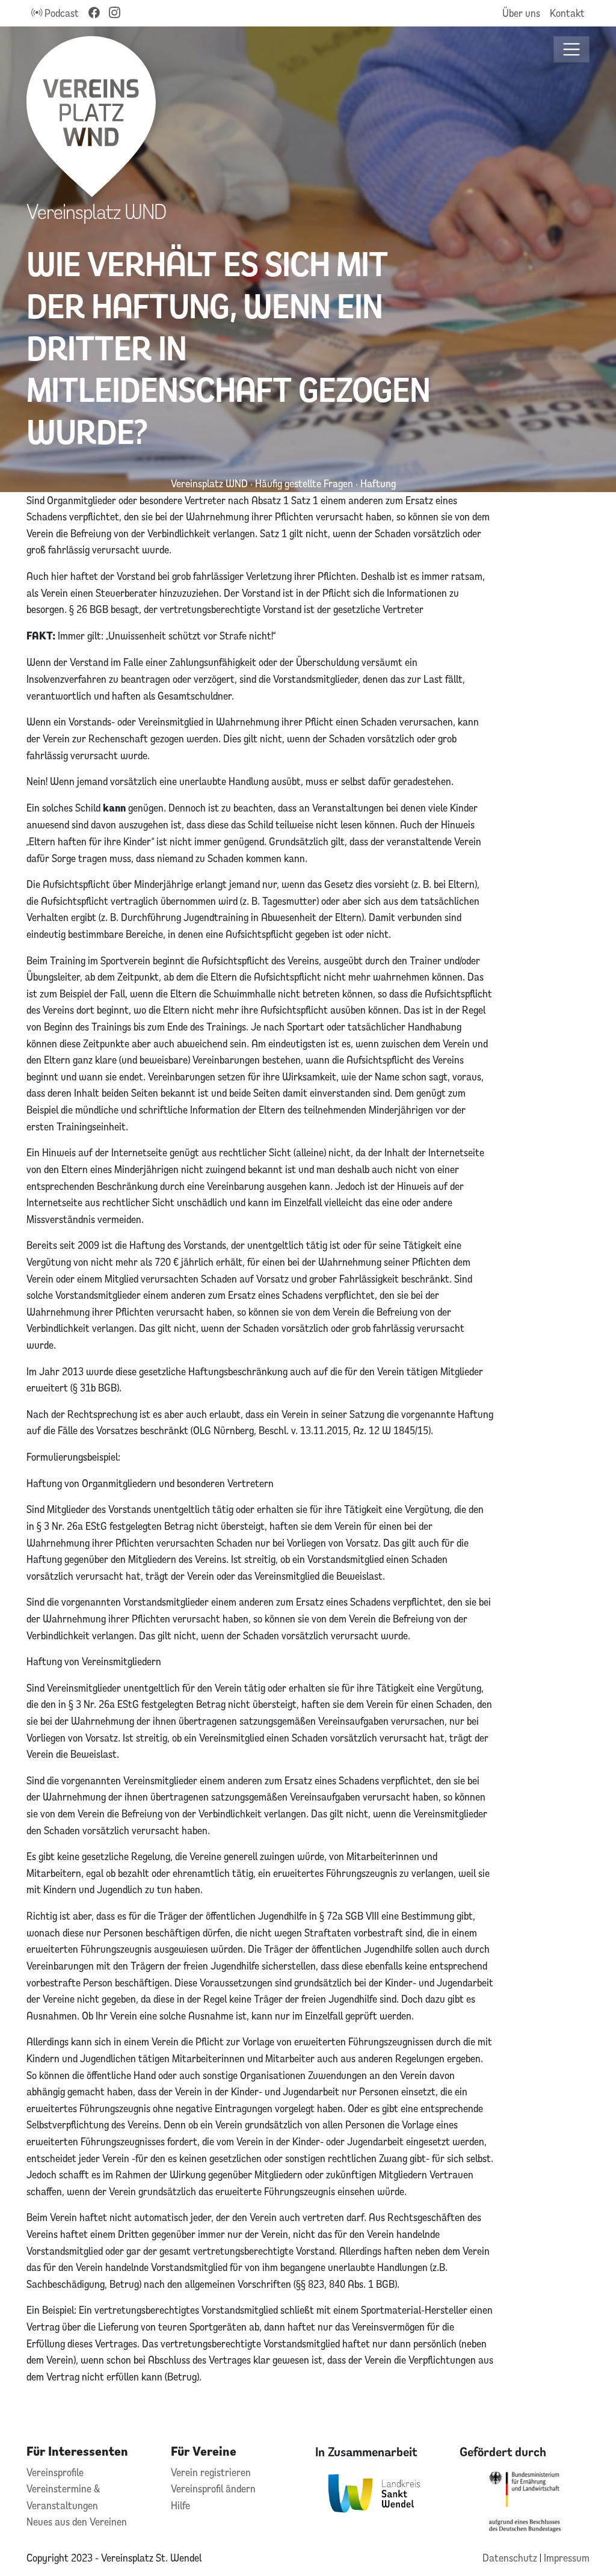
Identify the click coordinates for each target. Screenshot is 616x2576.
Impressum (567, 2558)
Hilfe (180, 2505)
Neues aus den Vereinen (77, 2522)
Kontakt (567, 13)
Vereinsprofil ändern (213, 2488)
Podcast (60, 13)
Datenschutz (511, 2558)
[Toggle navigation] (572, 50)
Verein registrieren (211, 2472)
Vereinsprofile (55, 2472)
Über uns (521, 13)
